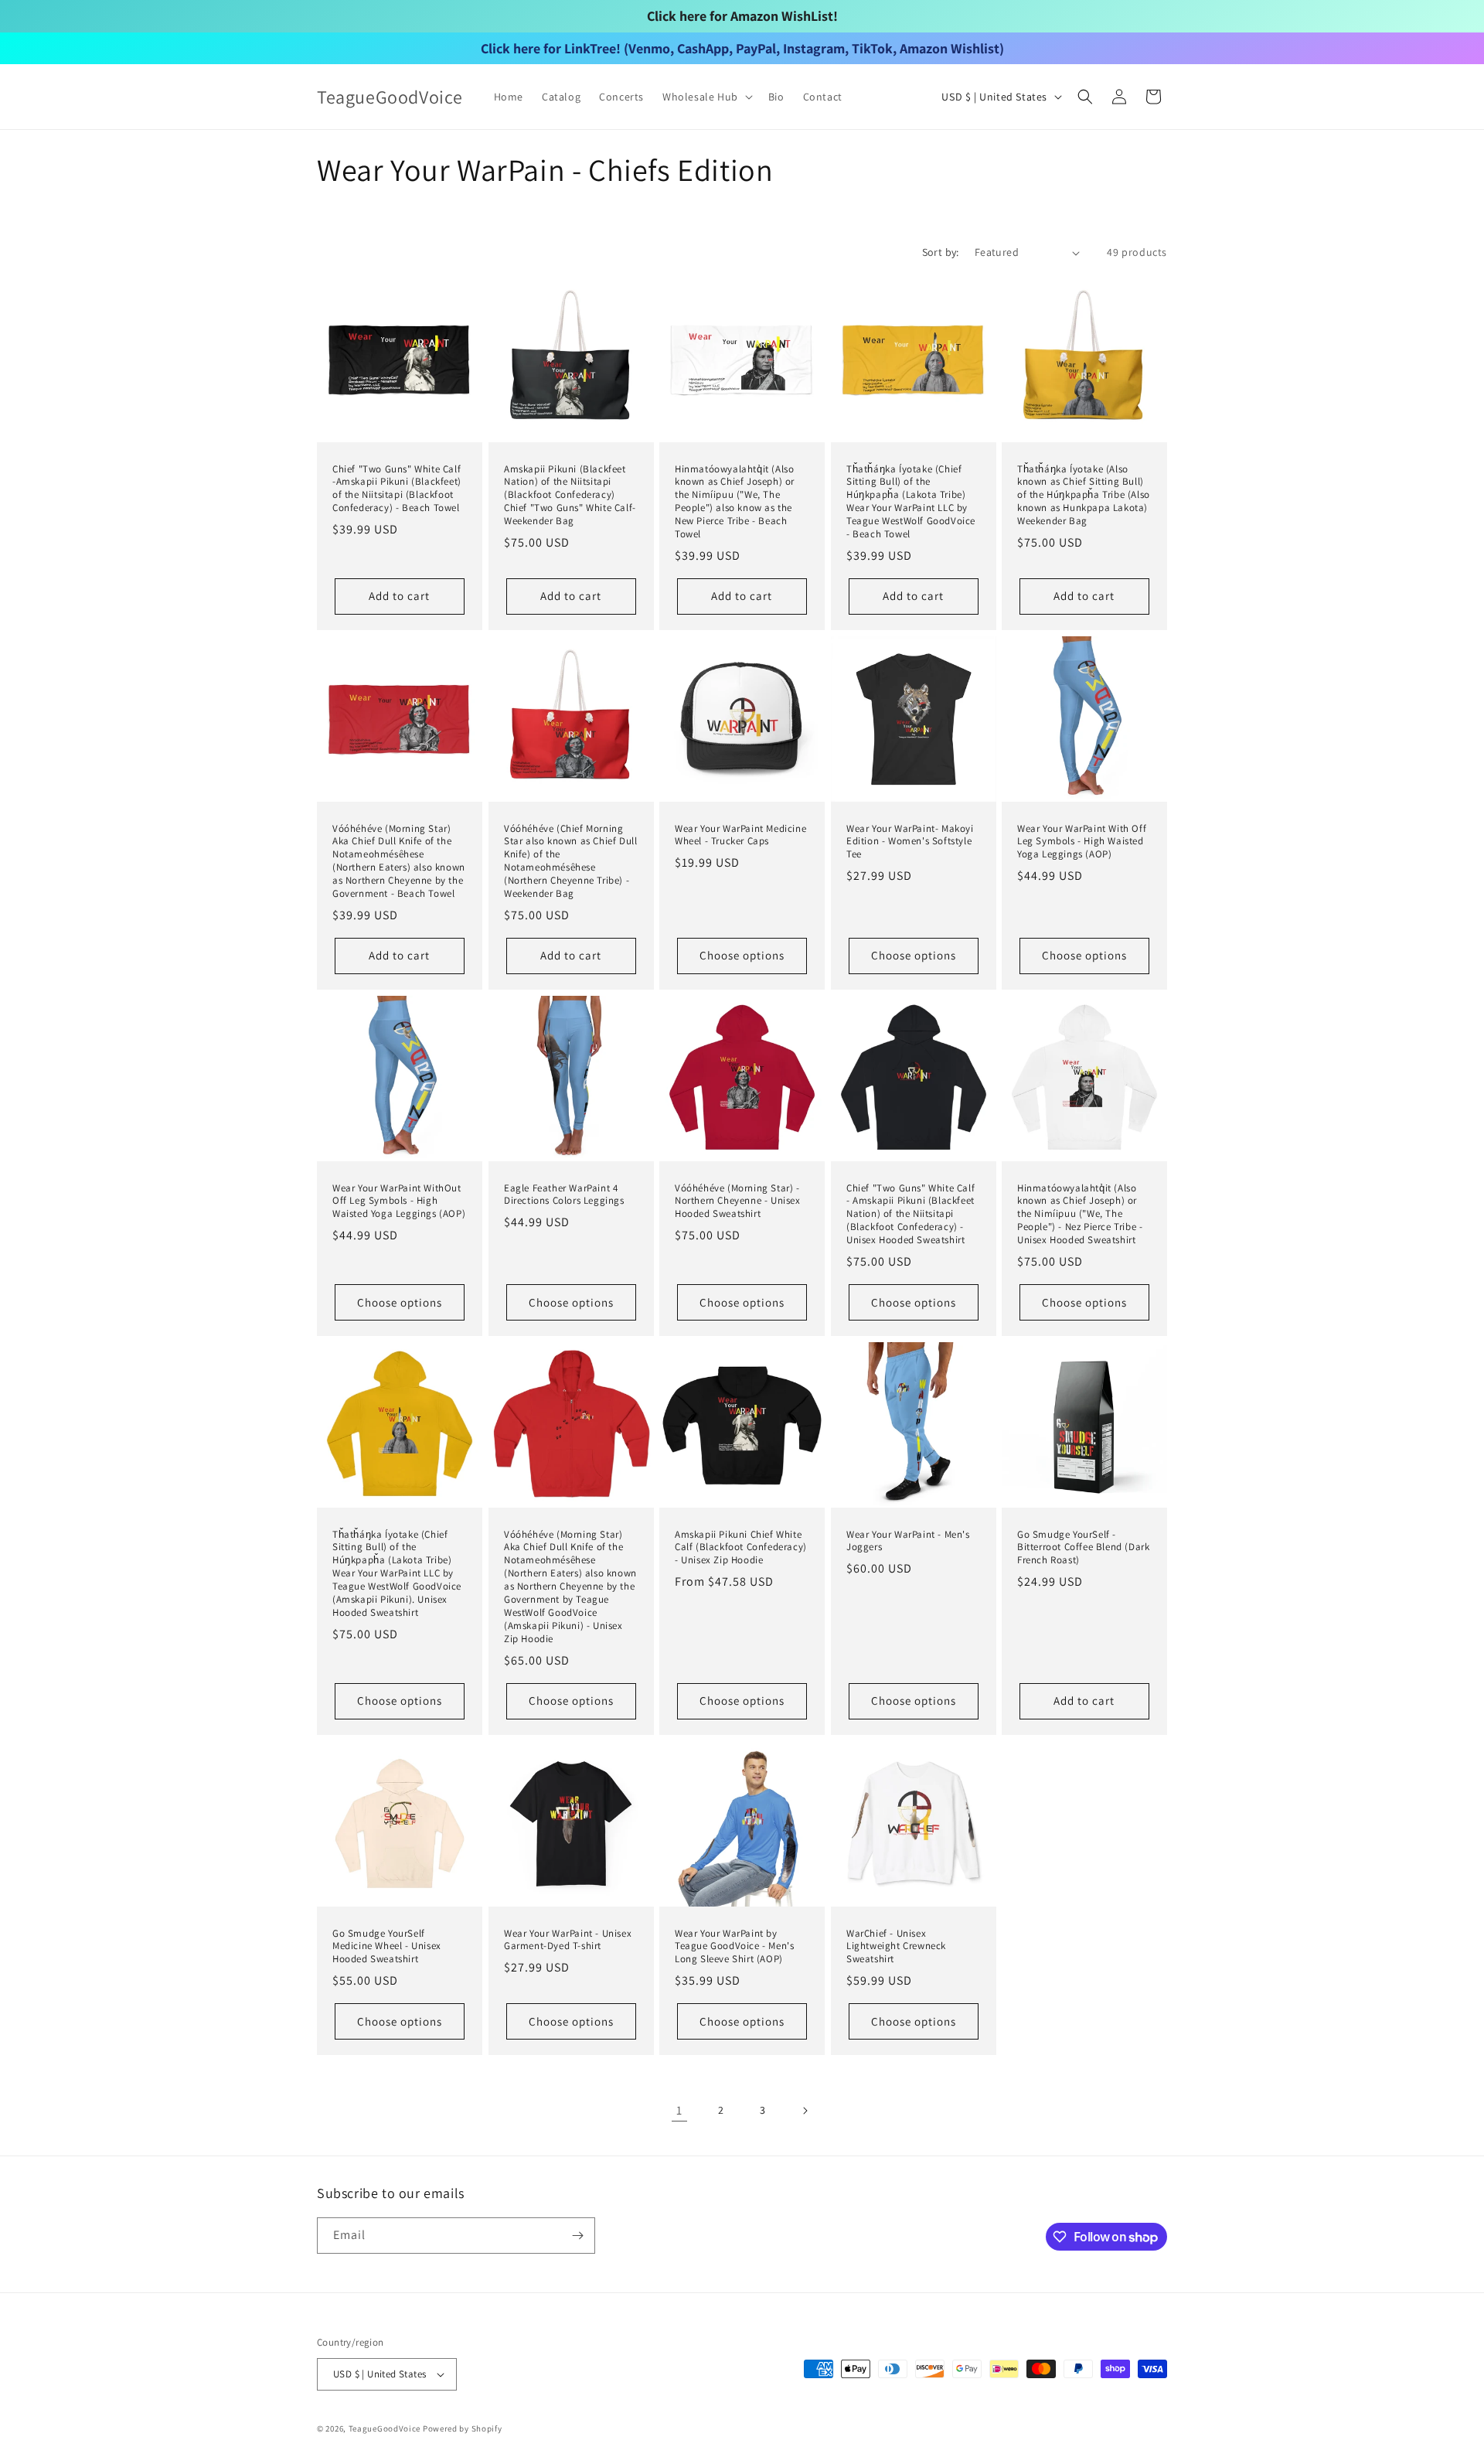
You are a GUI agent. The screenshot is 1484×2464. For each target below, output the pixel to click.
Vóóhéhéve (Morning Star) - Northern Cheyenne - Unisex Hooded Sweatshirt (738, 1201)
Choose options (742, 956)
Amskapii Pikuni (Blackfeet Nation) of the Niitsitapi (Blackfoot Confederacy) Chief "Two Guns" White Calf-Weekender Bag (570, 496)
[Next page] (805, 2111)
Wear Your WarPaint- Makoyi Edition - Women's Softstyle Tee (910, 842)
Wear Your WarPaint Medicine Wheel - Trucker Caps (740, 835)
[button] (706, 97)
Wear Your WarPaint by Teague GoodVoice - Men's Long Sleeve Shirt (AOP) (734, 1946)
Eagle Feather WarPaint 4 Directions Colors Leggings (564, 1195)
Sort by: (941, 252)
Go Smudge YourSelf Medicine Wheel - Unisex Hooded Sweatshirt (387, 1946)
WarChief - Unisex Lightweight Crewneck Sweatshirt (896, 1946)
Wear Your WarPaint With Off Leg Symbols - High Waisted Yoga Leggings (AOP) (1082, 842)
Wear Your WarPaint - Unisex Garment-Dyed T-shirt (568, 1939)
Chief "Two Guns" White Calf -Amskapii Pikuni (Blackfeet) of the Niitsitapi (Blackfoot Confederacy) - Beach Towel (397, 489)
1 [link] (679, 2110)
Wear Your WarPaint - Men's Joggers (908, 1541)
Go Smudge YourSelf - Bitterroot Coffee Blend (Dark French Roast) (1083, 1548)
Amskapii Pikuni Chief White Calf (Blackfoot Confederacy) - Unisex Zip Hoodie (741, 1548)
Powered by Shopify (463, 2428)
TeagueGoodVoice (385, 2428)
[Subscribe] (577, 2236)
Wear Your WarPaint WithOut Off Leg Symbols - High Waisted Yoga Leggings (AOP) (399, 1201)
